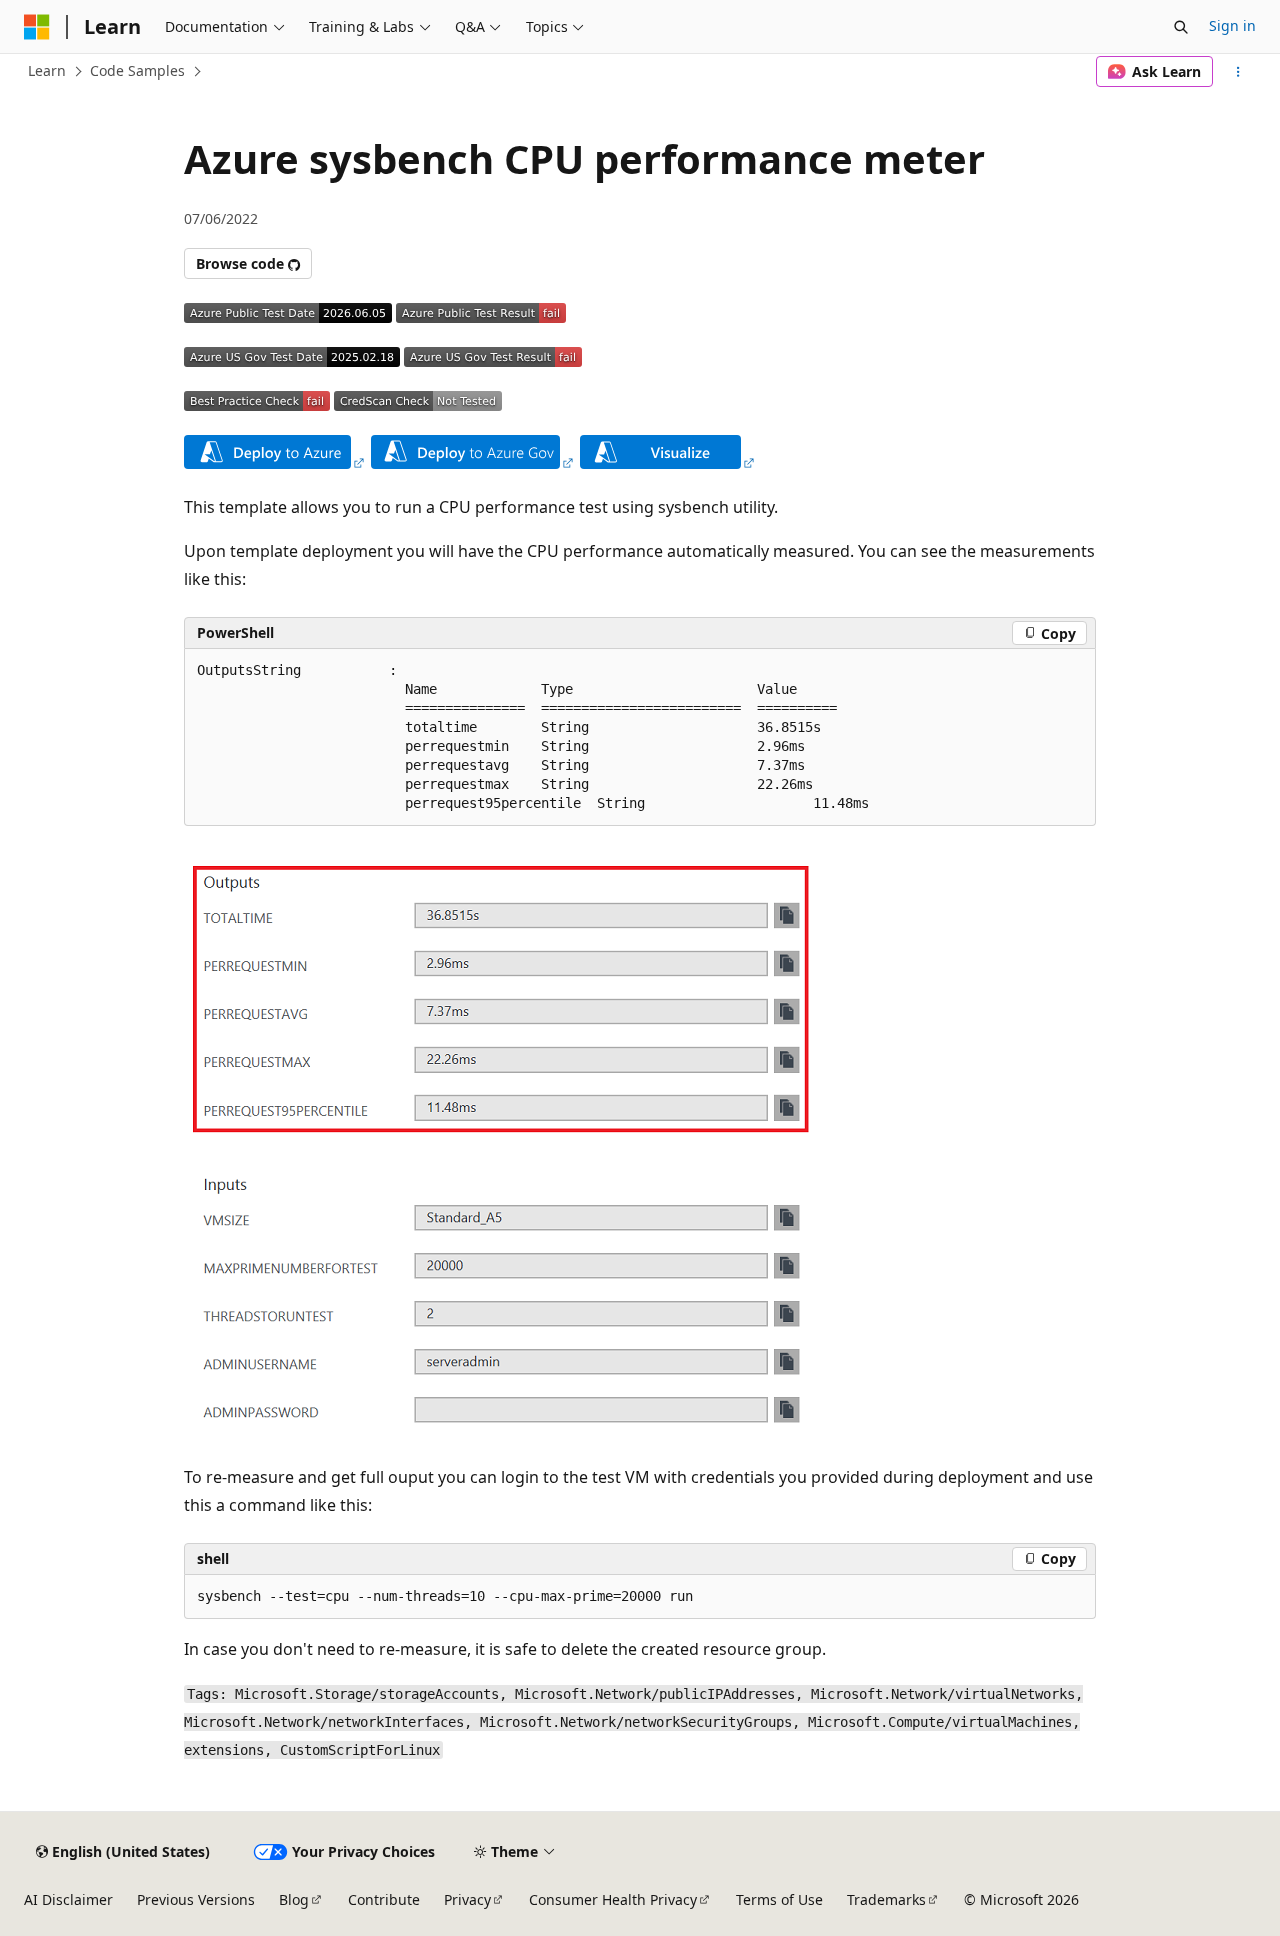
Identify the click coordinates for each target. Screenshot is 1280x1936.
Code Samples (137, 70)
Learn (47, 70)
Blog (294, 1899)
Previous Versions (196, 1899)
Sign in (1232, 25)
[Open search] (1181, 27)
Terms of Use (779, 1899)
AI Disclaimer (68, 1899)
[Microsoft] (37, 27)
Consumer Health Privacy (613, 1899)
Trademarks (886, 1899)
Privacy (467, 1899)
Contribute (384, 1899)
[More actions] (1238, 72)
